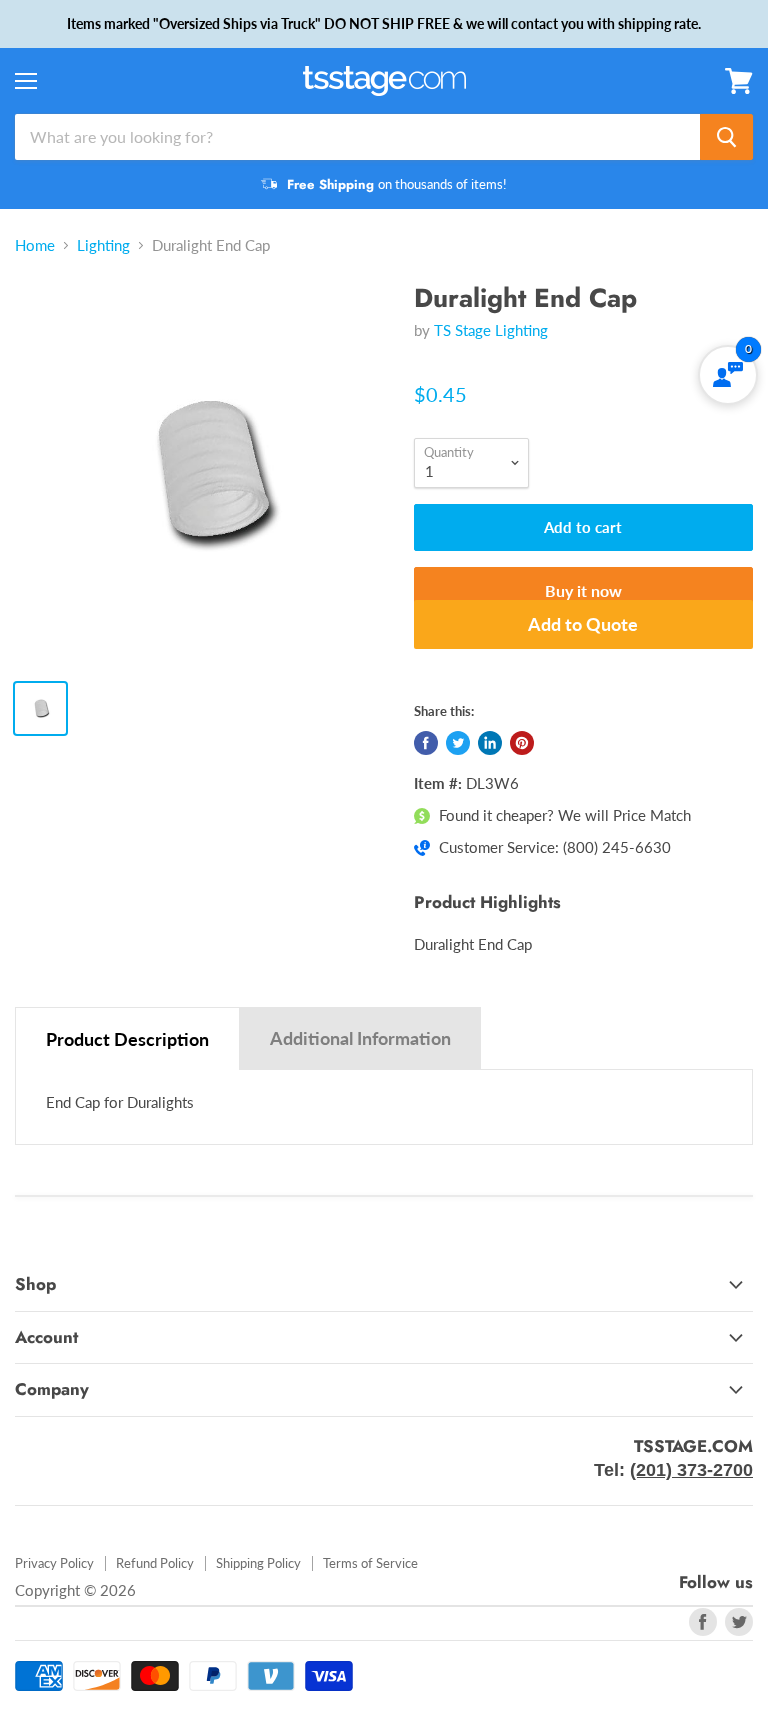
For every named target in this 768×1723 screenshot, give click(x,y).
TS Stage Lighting (491, 330)
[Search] (726, 137)
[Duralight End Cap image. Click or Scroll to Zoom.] (205, 473)
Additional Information (360, 1038)
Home (35, 245)
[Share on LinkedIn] (490, 743)
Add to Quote (583, 624)
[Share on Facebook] (426, 743)
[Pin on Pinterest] (522, 743)
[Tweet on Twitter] (458, 743)
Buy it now (583, 590)
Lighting (103, 245)
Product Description (127, 1039)
